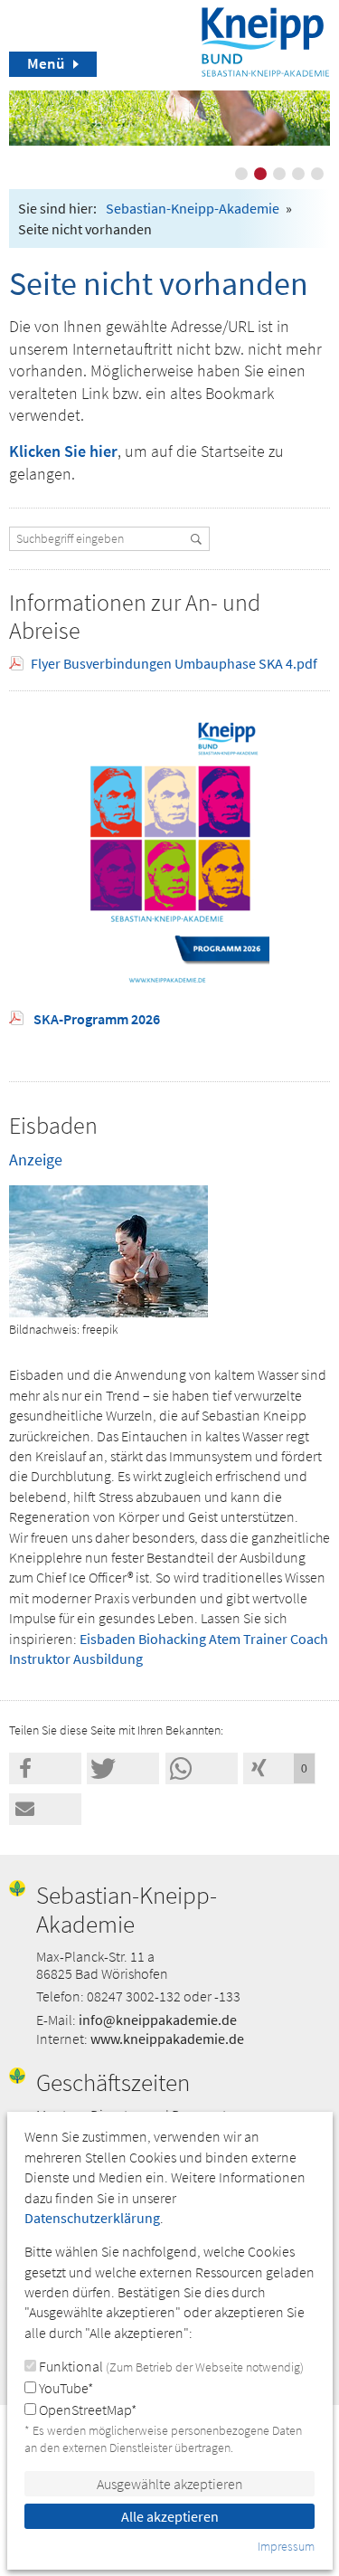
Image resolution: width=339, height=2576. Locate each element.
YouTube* (65, 2388)
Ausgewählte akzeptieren (170, 2484)
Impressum (286, 2546)
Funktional (170, 2366)
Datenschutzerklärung (92, 2218)
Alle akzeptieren (170, 2516)
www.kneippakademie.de (167, 2039)
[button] (45, 1768)
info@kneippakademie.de (158, 2020)
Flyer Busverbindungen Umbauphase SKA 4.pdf (174, 663)
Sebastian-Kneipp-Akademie (193, 208)
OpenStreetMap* (86, 2410)
